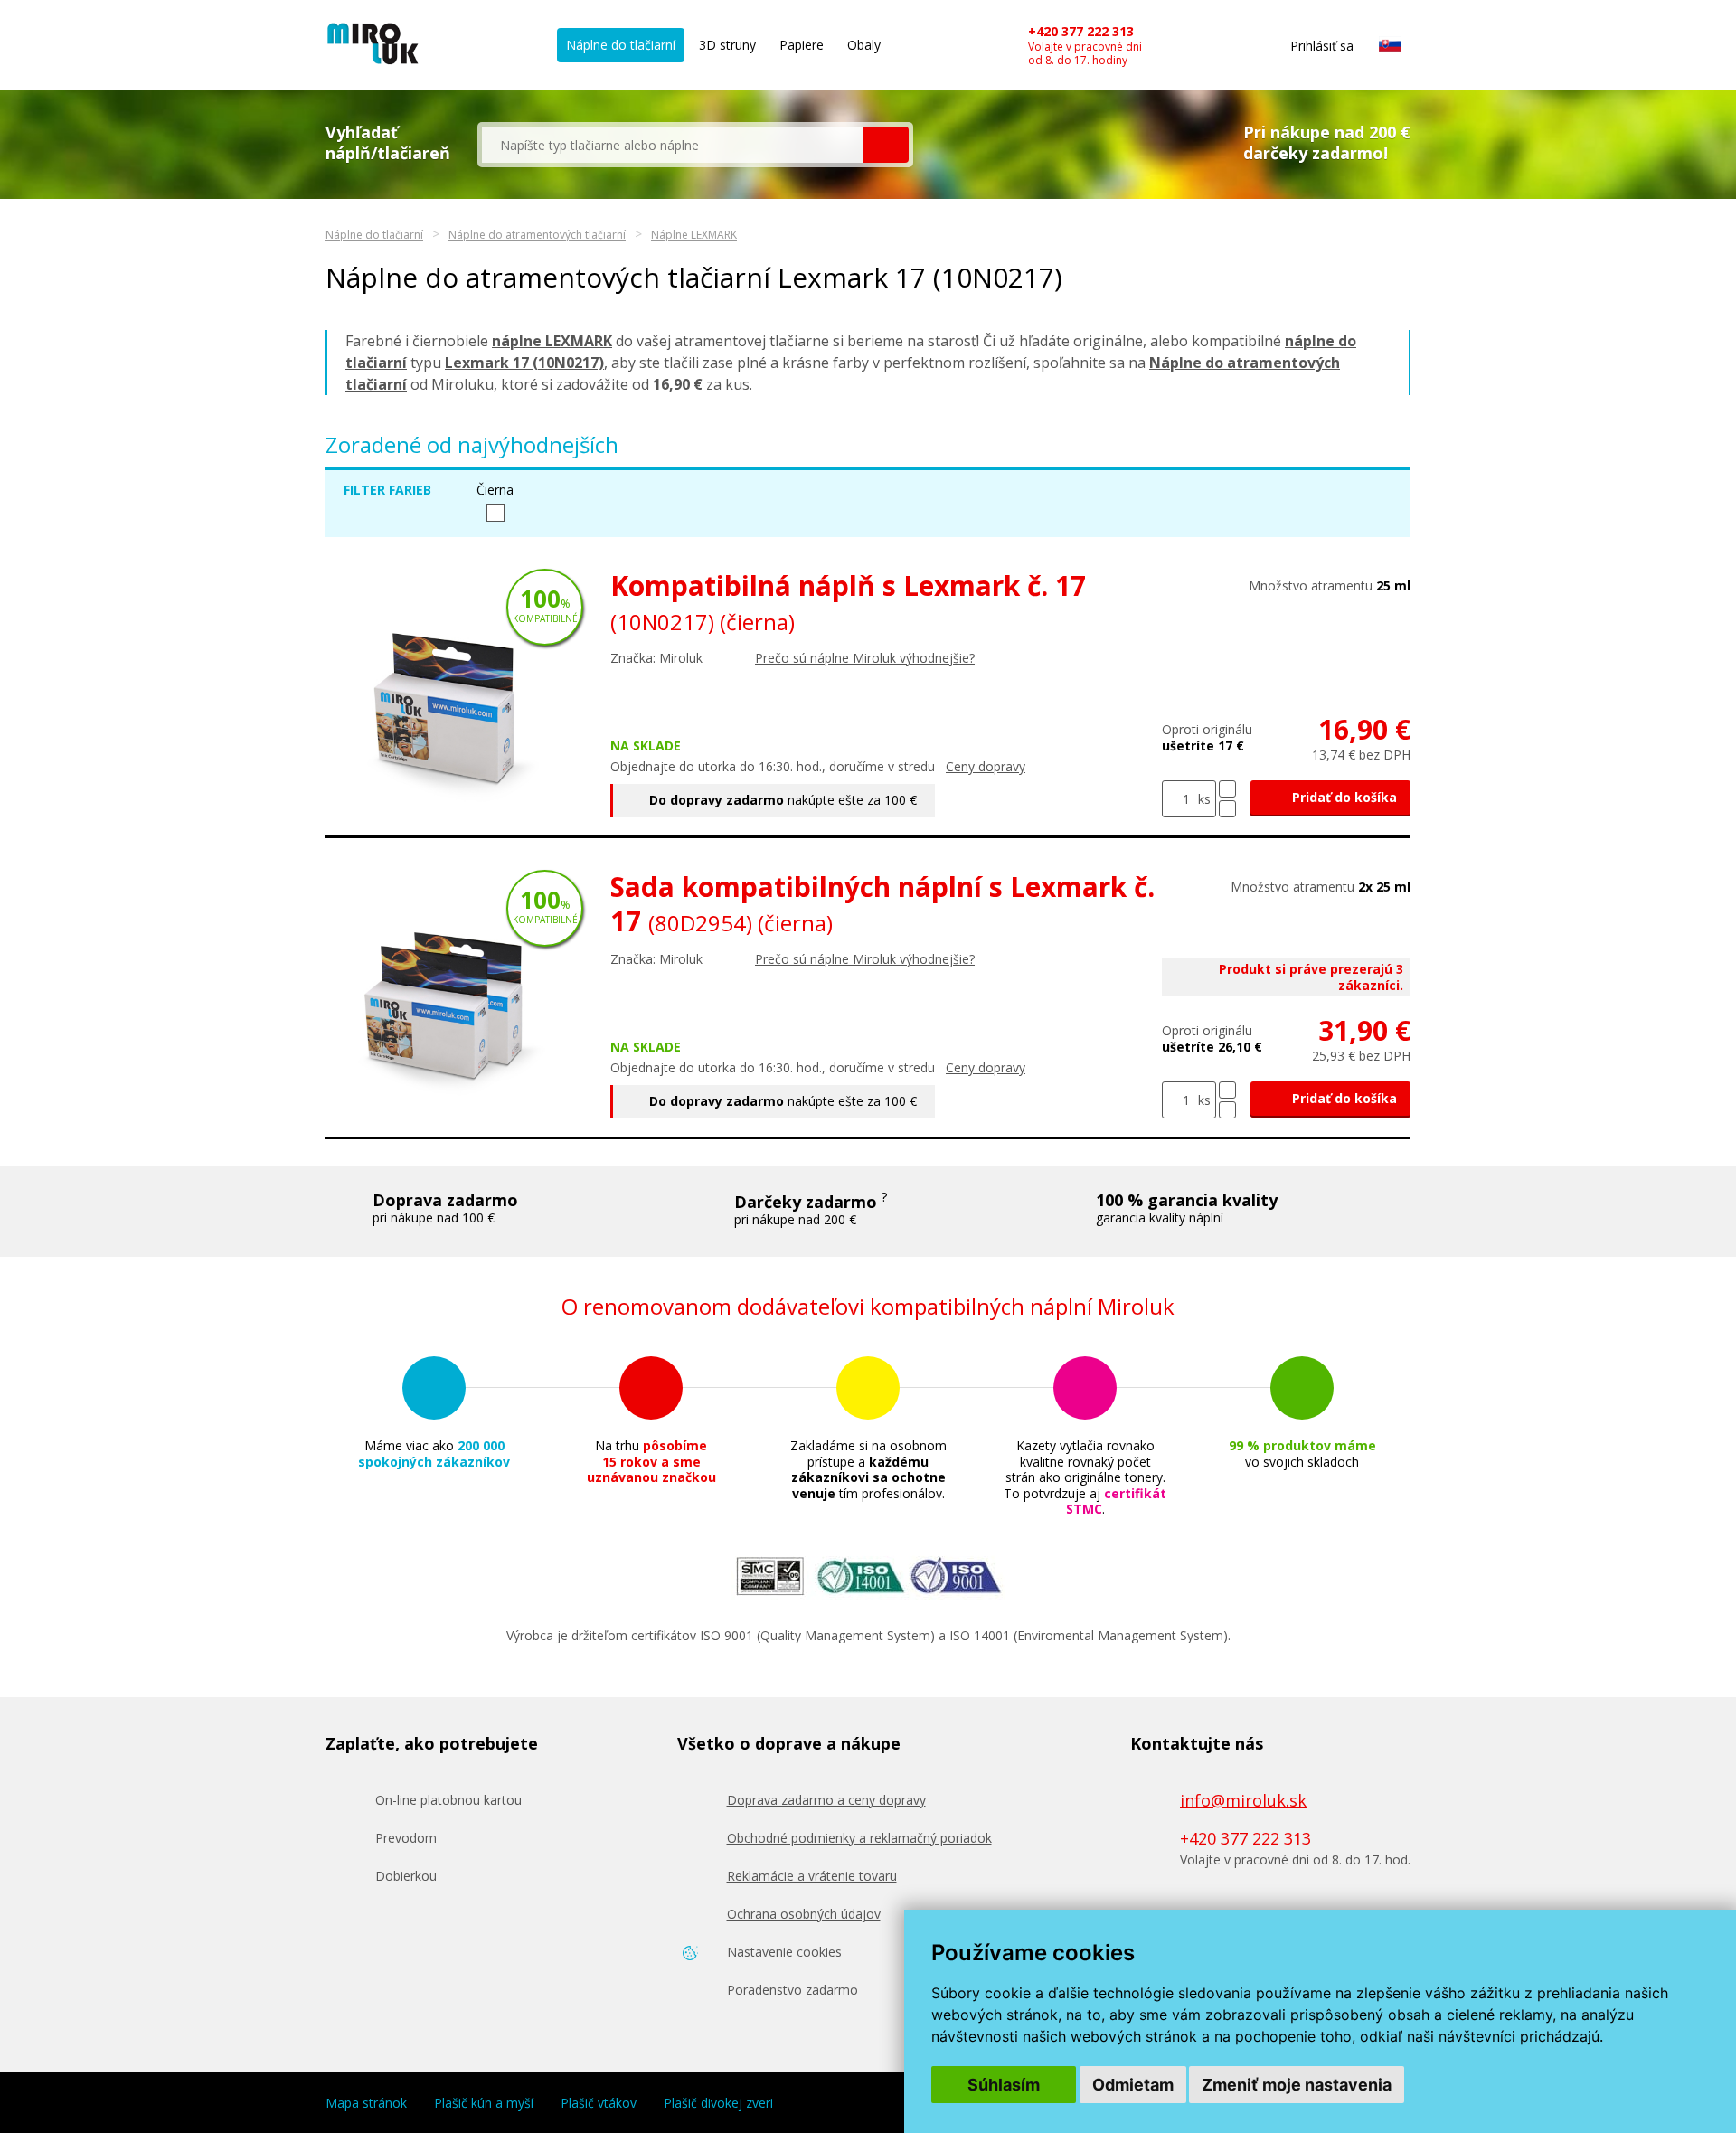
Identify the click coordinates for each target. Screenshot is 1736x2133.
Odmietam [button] (1133, 2085)
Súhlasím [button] (1004, 2085)
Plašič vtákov (599, 2103)
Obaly (864, 45)
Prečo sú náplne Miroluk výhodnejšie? (865, 658)
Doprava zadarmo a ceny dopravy (826, 1800)
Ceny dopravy (986, 766)
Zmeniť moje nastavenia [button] (1297, 2085)
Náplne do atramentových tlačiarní (537, 235)
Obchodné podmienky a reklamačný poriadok (859, 1838)
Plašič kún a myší (484, 2103)
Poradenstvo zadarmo (793, 1990)
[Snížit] (1227, 809)
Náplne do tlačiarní (621, 45)
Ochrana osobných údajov (804, 1914)
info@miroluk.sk (1243, 1800)
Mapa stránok (366, 2103)
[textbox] (673, 145)
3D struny (727, 45)
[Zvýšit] (1227, 789)
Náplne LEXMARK (694, 235)
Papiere (802, 45)
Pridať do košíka (1343, 797)
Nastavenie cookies (784, 1952)
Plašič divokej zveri (718, 2103)
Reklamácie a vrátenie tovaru (812, 1876)
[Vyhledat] (886, 145)
